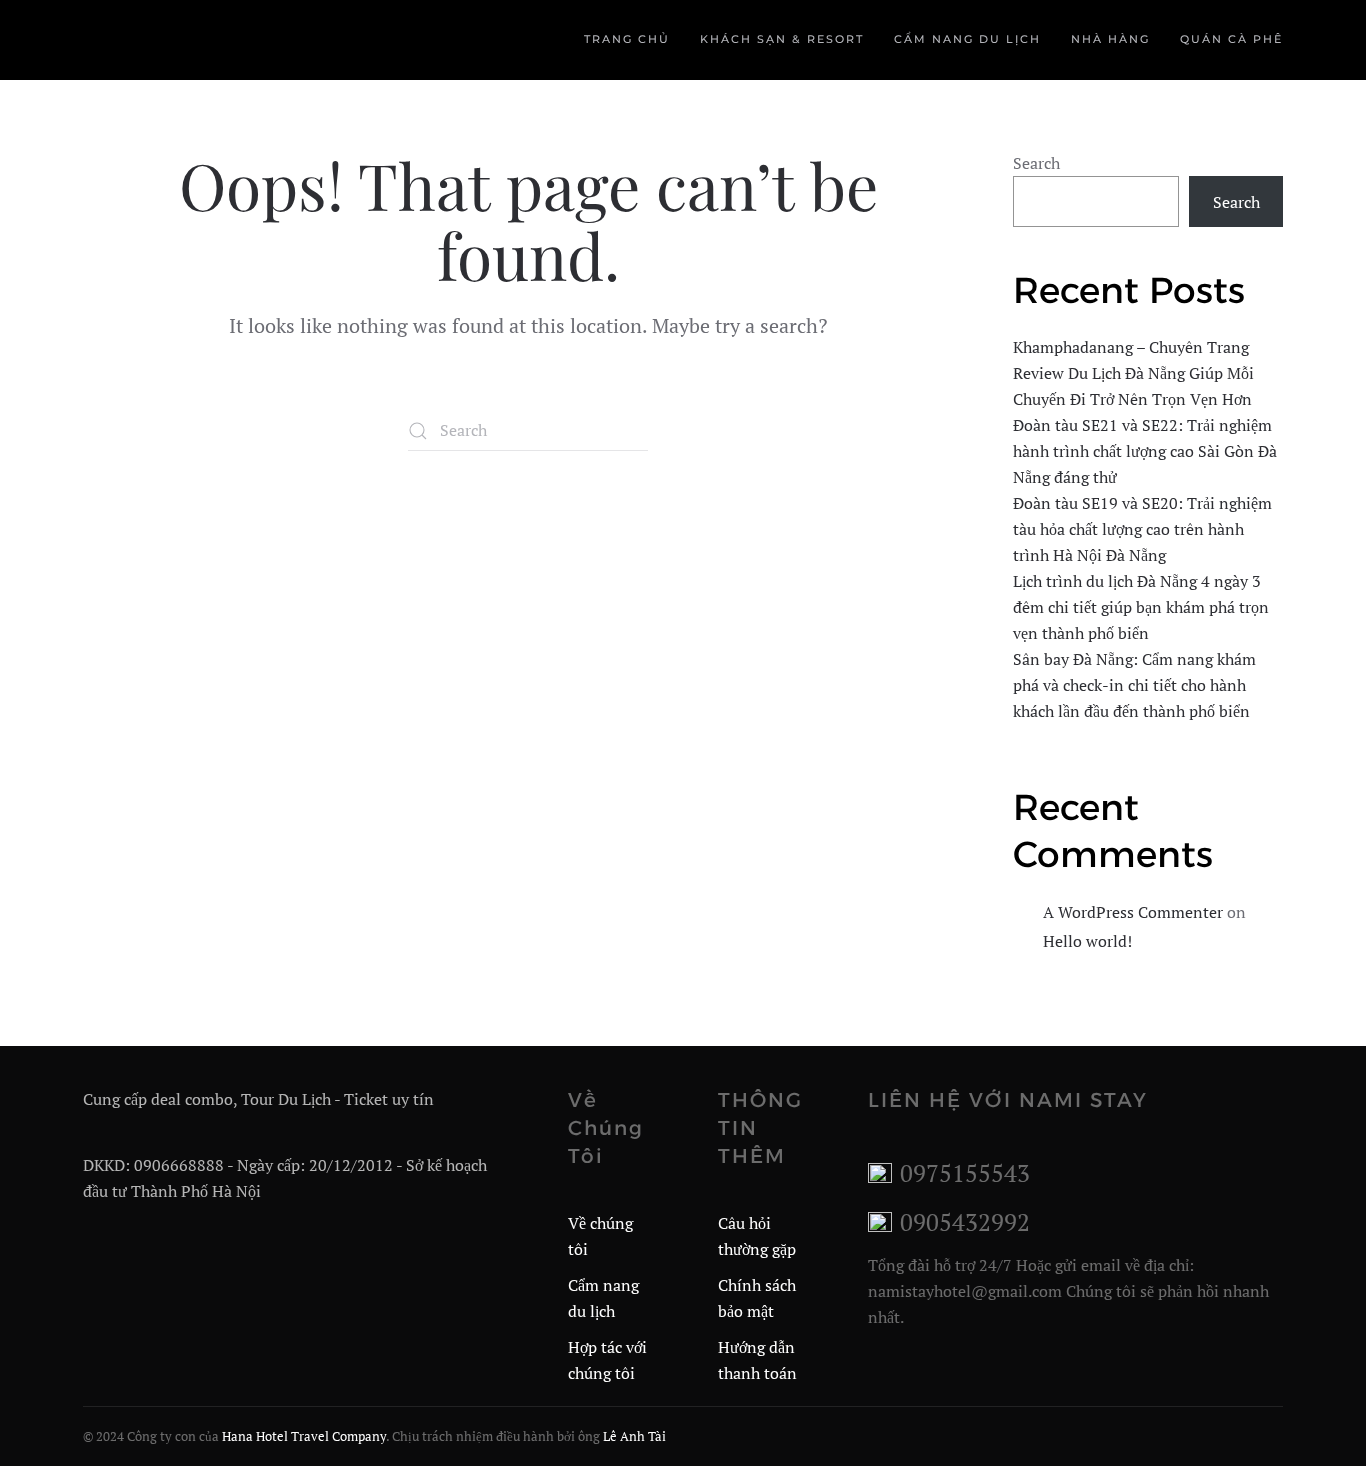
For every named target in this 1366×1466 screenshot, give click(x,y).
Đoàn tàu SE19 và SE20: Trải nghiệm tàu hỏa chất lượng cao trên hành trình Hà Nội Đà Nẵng (1142, 529)
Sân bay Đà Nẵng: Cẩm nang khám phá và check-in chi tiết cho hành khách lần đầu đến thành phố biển (1134, 685)
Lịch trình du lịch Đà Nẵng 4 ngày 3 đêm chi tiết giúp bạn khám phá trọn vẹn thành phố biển (1141, 607)
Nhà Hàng (1110, 39)
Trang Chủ (627, 39)
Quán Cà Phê (1231, 39)
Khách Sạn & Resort (782, 39)
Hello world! (1087, 941)
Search (1036, 163)
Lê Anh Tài (634, 1436)
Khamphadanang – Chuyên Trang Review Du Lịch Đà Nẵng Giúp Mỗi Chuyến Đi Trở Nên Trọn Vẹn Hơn (1133, 373)
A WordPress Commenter (1133, 912)
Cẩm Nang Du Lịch (967, 39)
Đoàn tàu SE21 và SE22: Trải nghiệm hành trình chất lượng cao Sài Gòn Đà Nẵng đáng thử (1145, 451)
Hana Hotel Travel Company (304, 1436)
